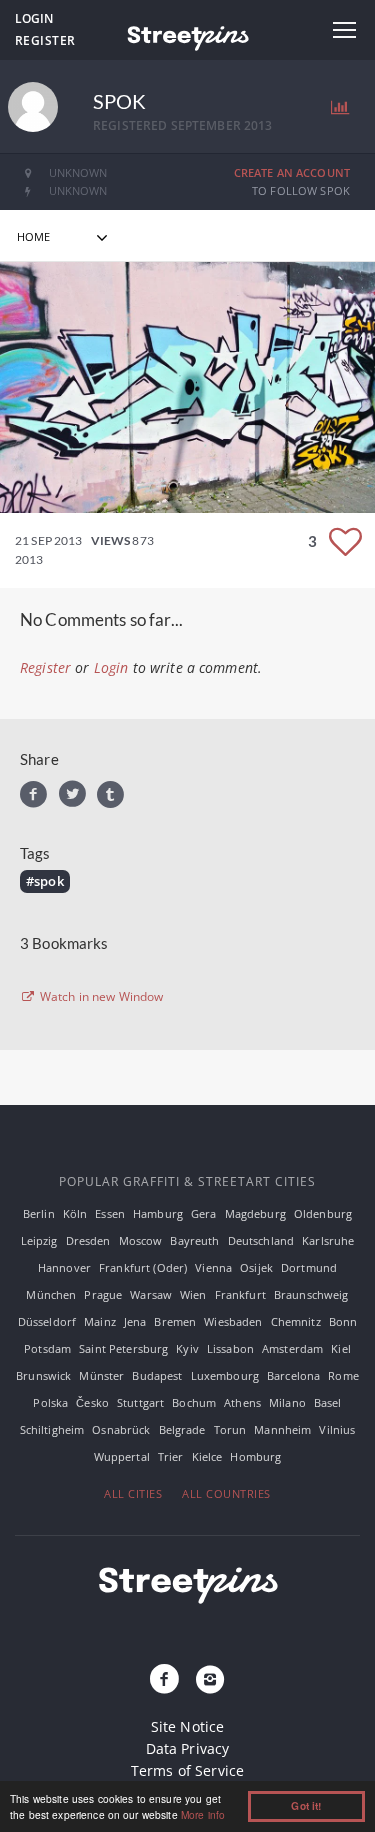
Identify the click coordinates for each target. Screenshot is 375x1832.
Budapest (157, 1375)
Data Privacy (188, 1748)
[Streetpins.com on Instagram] (211, 1680)
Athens (242, 1402)
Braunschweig (311, 1294)
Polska (50, 1402)
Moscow (141, 1240)
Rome (343, 1375)
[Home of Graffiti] (187, 35)
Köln (75, 1213)
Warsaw (151, 1294)
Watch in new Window (100, 997)
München (51, 1294)
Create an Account (292, 172)
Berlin (39, 1213)
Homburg (255, 1456)
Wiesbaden (233, 1321)
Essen (110, 1213)
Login (34, 18)
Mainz (100, 1321)
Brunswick (43, 1375)
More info (203, 1814)
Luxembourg (225, 1375)
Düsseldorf (47, 1321)
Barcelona (293, 1375)
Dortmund (309, 1267)
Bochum (194, 1402)
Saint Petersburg (123, 1348)
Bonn (343, 1321)
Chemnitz (296, 1321)
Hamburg (158, 1213)
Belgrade (182, 1429)
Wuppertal (122, 1456)
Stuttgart (140, 1402)
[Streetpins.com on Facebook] (164, 1680)
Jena (135, 1321)
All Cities (133, 1493)
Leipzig (39, 1240)
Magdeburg (255, 1213)
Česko (92, 1402)
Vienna (213, 1267)
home (34, 236)
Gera (204, 1213)
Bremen (175, 1321)
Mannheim (282, 1429)
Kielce (207, 1456)
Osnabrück (121, 1429)
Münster (101, 1375)
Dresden (88, 1240)
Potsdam (47, 1348)
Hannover (64, 1267)
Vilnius (337, 1429)
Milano (287, 1402)
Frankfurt (240, 1294)
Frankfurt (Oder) (143, 1267)
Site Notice (188, 1726)
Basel (328, 1402)
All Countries (226, 1493)
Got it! (306, 1806)
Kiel (341, 1348)
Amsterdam (292, 1348)
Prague (103, 1294)
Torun (230, 1429)
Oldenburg (323, 1213)
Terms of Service (187, 1770)
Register (45, 40)
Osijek (256, 1267)
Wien (193, 1294)
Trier (171, 1456)
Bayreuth (194, 1240)
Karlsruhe (328, 1240)
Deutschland (261, 1240)
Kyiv (187, 1348)
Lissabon (230, 1348)
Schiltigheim (52, 1429)
